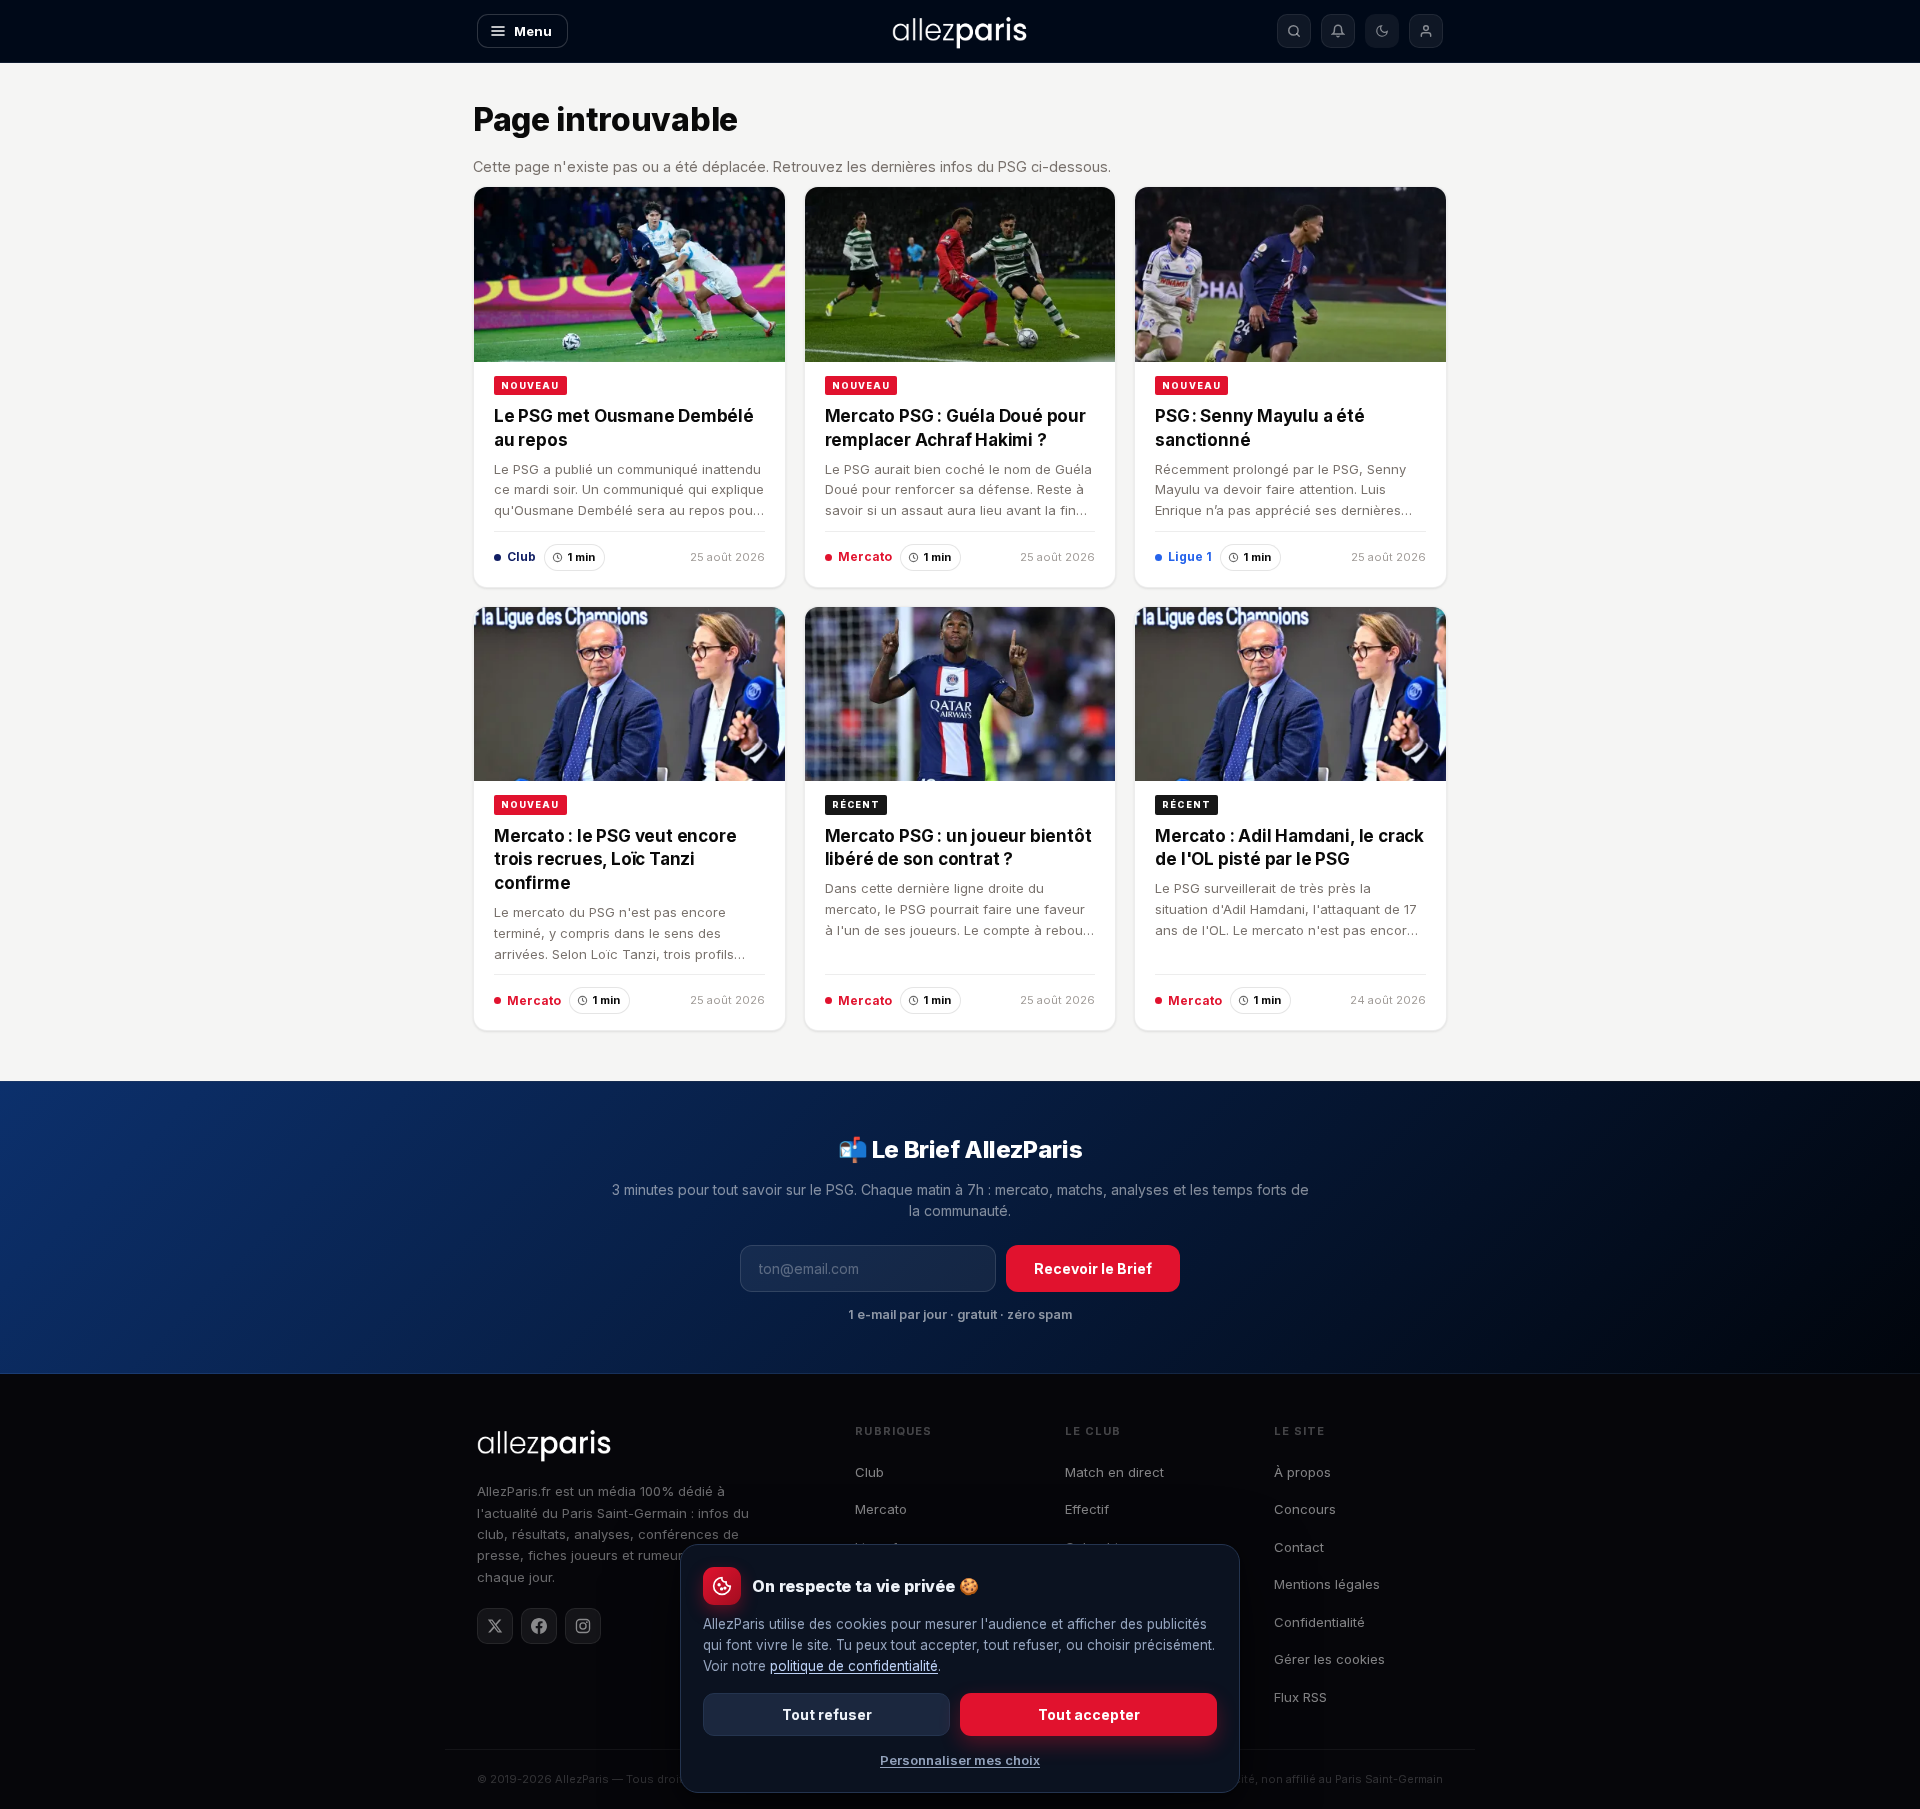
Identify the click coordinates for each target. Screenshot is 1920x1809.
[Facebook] (539, 1626)
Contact (1299, 1547)
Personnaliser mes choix (960, 1760)
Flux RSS (1300, 1697)
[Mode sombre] (1382, 31)
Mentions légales (1327, 1584)
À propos (1302, 1472)
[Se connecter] (1426, 31)
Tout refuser (827, 1714)
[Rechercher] (1294, 31)
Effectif (1087, 1509)
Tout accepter (1089, 1714)
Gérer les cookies (1329, 1659)
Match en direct (1114, 1472)
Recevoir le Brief (1093, 1268)
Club (869, 1472)
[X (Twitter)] (495, 1626)
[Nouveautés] (1338, 31)
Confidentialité (1319, 1622)
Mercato (881, 1509)
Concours (1305, 1509)
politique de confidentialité (854, 1666)
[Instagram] (583, 1626)
